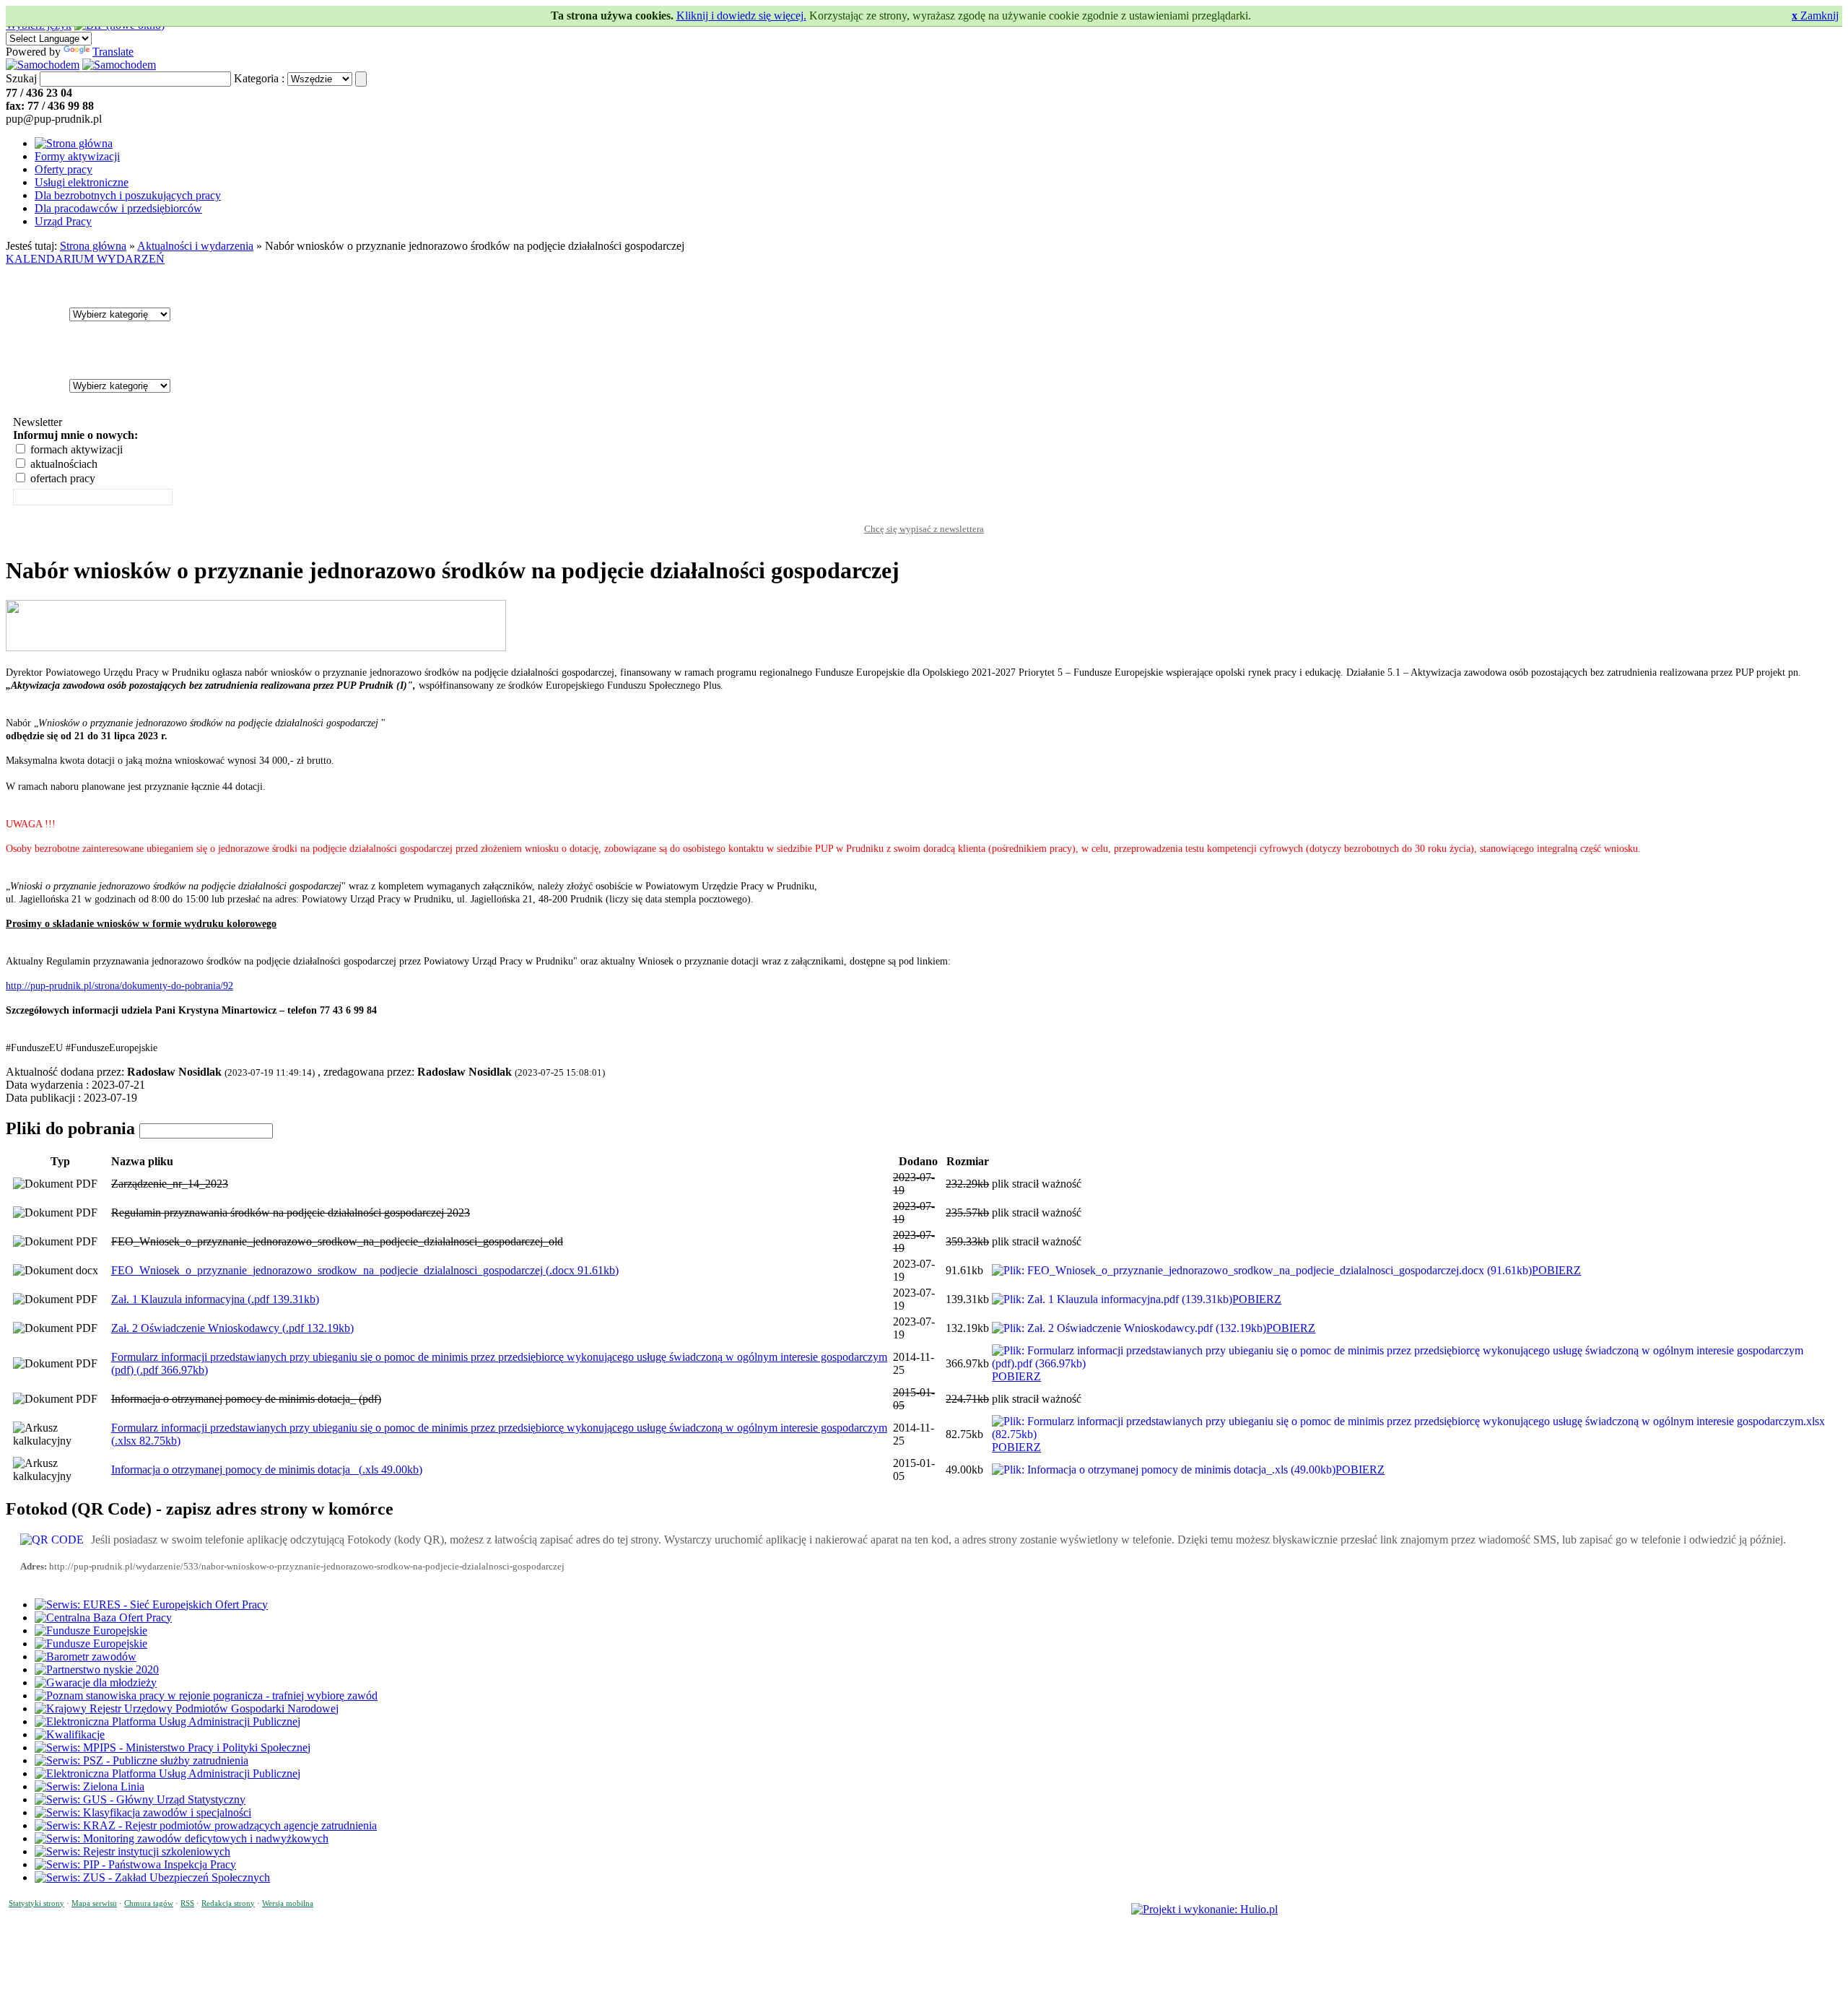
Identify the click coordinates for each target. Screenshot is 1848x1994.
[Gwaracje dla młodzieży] (96, 1682)
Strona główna (93, 246)
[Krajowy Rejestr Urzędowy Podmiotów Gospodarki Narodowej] (187, 1708)
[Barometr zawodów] (86, 1656)
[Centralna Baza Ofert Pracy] (103, 1618)
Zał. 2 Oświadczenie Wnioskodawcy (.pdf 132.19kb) (232, 1328)
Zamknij (1815, 16)
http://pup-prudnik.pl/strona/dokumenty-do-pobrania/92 (119, 986)
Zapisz (924, 515)
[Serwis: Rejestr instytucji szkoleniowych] (132, 1851)
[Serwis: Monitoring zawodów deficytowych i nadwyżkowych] (182, 1838)
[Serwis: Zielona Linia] (90, 1786)
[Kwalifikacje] (70, 1734)
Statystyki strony (36, 1903)
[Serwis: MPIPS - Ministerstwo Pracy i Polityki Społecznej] (173, 1747)
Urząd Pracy (63, 221)
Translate (113, 52)
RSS (187, 1903)
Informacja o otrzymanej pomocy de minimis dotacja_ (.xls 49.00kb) (267, 1470)
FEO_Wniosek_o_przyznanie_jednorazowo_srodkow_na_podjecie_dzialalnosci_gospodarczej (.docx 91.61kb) (365, 1270)
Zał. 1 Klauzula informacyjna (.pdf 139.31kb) (215, 1299)
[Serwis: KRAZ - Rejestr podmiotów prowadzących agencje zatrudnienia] (206, 1825)
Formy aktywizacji (77, 156)
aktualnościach (62, 464)
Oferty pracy (64, 169)
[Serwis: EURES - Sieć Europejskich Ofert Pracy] (151, 1605)
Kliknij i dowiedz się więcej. (741, 16)
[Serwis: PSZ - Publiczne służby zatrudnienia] (141, 1760)
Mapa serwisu (94, 1903)
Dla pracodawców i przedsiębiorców (118, 208)
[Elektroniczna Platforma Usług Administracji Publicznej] (167, 1721)
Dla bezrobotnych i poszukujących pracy (128, 195)
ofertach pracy (61, 478)
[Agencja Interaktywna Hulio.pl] (1204, 1909)
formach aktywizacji (75, 449)
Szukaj (21, 78)
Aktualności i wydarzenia (195, 246)
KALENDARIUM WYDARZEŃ (85, 259)
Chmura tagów (149, 1903)
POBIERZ (1556, 1270)
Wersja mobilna (288, 1903)
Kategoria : (259, 78)
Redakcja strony (228, 1903)
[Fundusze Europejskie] (91, 1631)
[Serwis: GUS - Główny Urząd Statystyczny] (140, 1799)
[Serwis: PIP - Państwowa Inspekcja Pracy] (135, 1864)
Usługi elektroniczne (82, 182)
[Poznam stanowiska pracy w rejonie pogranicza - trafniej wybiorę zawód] (206, 1695)
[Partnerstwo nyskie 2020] (97, 1669)
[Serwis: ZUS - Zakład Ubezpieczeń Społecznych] (152, 1877)
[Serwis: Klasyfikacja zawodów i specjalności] (143, 1812)
